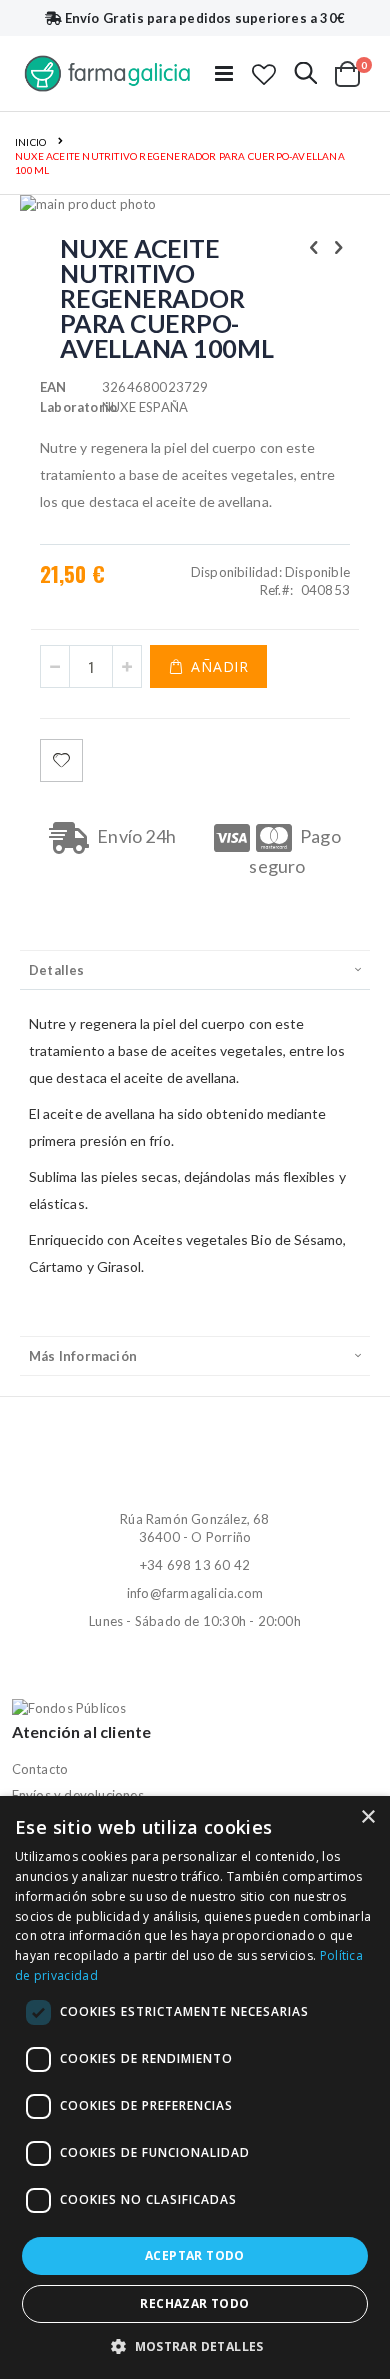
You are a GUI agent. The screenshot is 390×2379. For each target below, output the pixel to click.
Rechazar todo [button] (194, 2303)
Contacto (40, 1769)
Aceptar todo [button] (195, 2255)
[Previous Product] (314, 247)
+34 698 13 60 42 (195, 1565)
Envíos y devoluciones (78, 1795)
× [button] (367, 1817)
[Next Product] (339, 247)
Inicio (30, 142)
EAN (53, 387)
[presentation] (195, 969)
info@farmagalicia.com (195, 1593)
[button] (264, 74)
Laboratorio (71, 407)
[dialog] (195, 2087)
